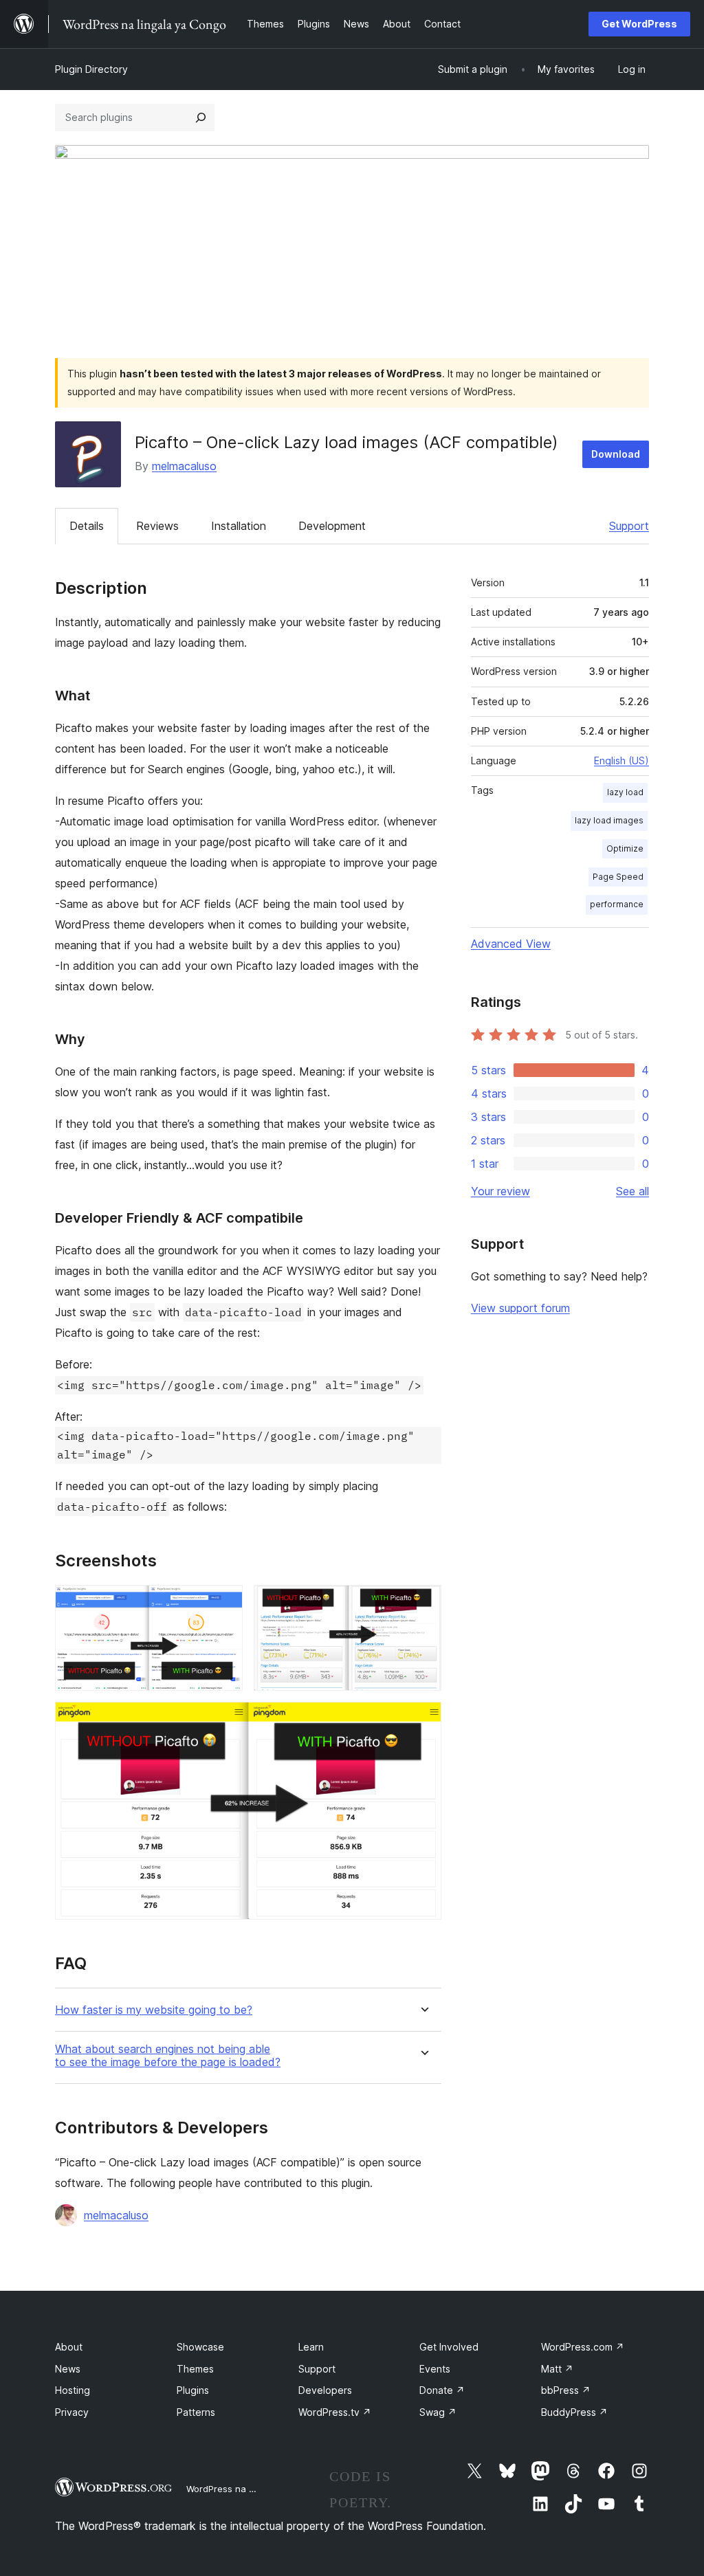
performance (617, 904)
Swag (438, 2412)
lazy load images (609, 820)
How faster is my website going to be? (154, 2010)
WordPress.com (583, 2347)
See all (632, 1191)
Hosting (73, 2390)
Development (332, 526)
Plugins (193, 2390)
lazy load (625, 792)
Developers (325, 2390)
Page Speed (618, 877)
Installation (239, 526)
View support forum (520, 1308)
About (69, 2347)
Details (87, 526)
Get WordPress (639, 24)
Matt (557, 2369)
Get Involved (449, 2347)
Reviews (157, 526)
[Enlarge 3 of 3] (423, 1720)
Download (616, 454)
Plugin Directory (91, 69)
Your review (500, 1191)
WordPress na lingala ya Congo (254, 2489)
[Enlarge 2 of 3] (423, 1603)
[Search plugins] (201, 118)
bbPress (566, 2390)
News (68, 2369)
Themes (195, 2369)
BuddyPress (574, 2412)
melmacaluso (184, 466)
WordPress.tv (335, 2412)
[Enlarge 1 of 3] (224, 1603)
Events (435, 2369)
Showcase (200, 2347)
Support (629, 526)
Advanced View (511, 944)
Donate (442, 2390)
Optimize (625, 848)
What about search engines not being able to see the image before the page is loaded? (168, 2056)
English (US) (621, 760)
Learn (311, 2347)
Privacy (72, 2412)
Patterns (196, 2412)
